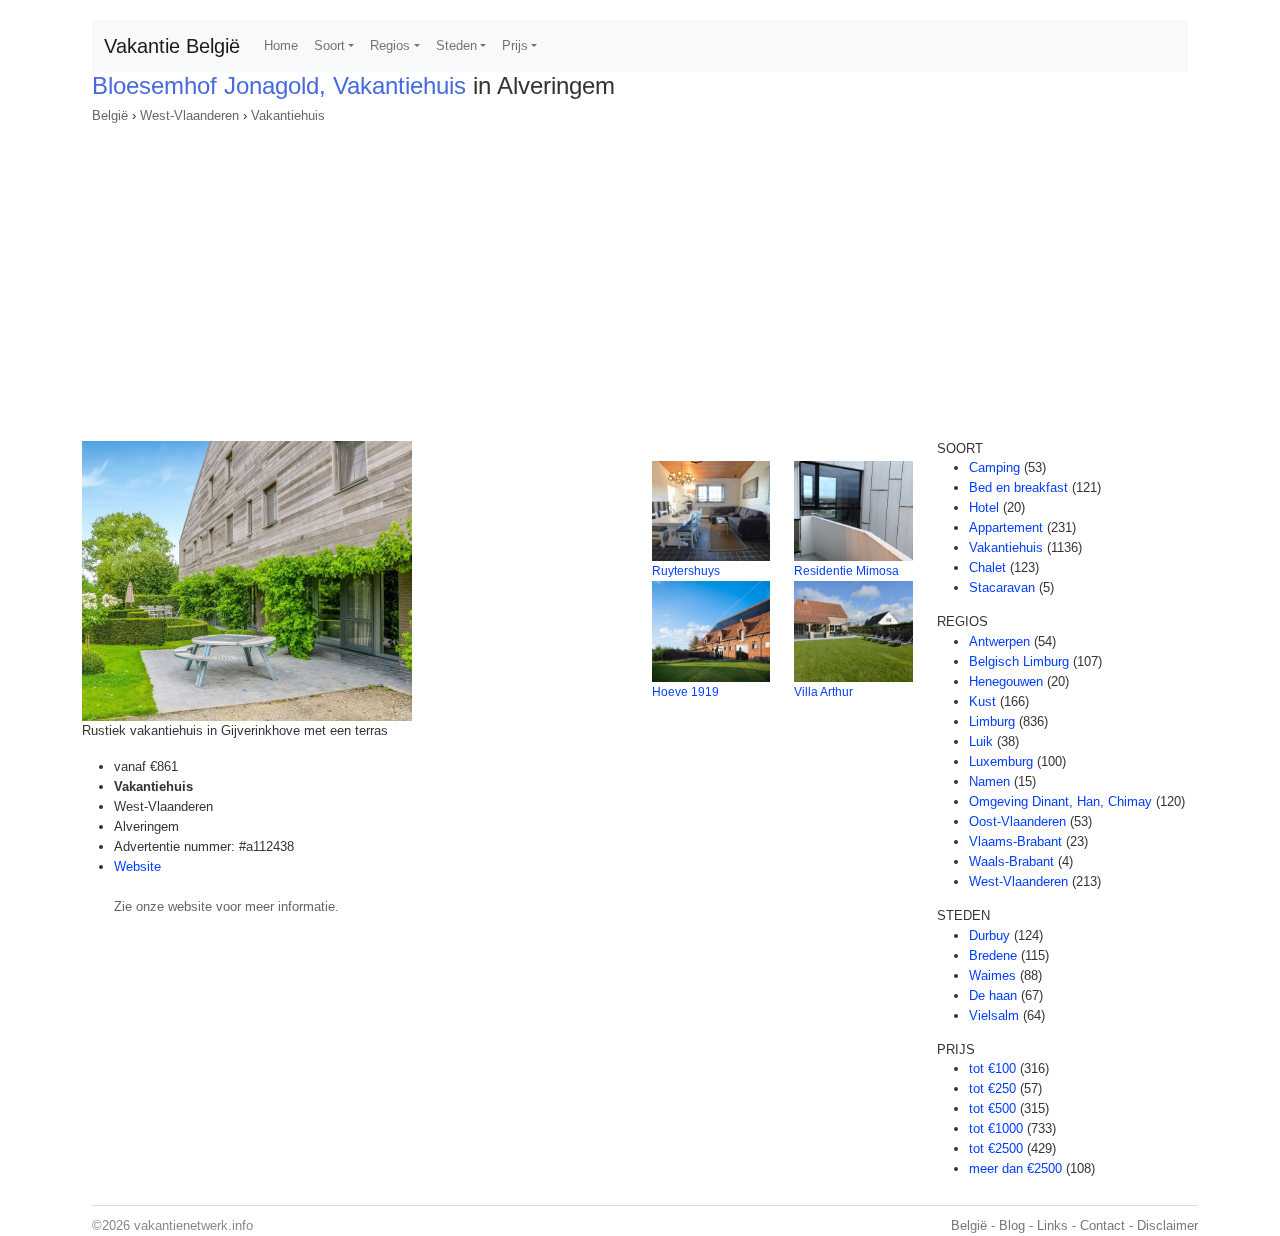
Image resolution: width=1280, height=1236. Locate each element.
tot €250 (992, 1088)
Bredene (993, 955)
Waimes (992, 975)
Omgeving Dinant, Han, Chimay (1060, 801)
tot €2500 (996, 1148)
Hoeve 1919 (685, 692)
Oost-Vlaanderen (1017, 821)
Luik (981, 741)
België (110, 115)
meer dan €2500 (1015, 1168)
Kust (982, 701)
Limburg (992, 721)
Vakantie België (172, 46)
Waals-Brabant (1011, 861)
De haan (993, 995)
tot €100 (992, 1068)
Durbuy (989, 935)
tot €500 (992, 1108)
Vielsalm (994, 1015)
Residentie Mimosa (846, 571)
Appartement (1006, 527)
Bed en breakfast (1018, 487)
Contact (1102, 1225)
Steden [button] (456, 45)
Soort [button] (329, 45)
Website (137, 866)
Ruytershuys (686, 571)
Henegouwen (1006, 681)
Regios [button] (390, 45)
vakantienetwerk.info (193, 1225)
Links (1052, 1225)
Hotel (984, 507)
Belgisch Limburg (1019, 661)
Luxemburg (1001, 761)
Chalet (987, 567)
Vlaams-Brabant (1015, 841)
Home (281, 45)
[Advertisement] (640, 276)
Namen (989, 781)
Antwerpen (999, 641)
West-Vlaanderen (189, 115)
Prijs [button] (515, 45)
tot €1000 (996, 1128)
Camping (994, 467)
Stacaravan (1002, 587)
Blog (1012, 1225)
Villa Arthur (823, 692)
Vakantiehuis (288, 115)
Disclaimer (1167, 1225)
